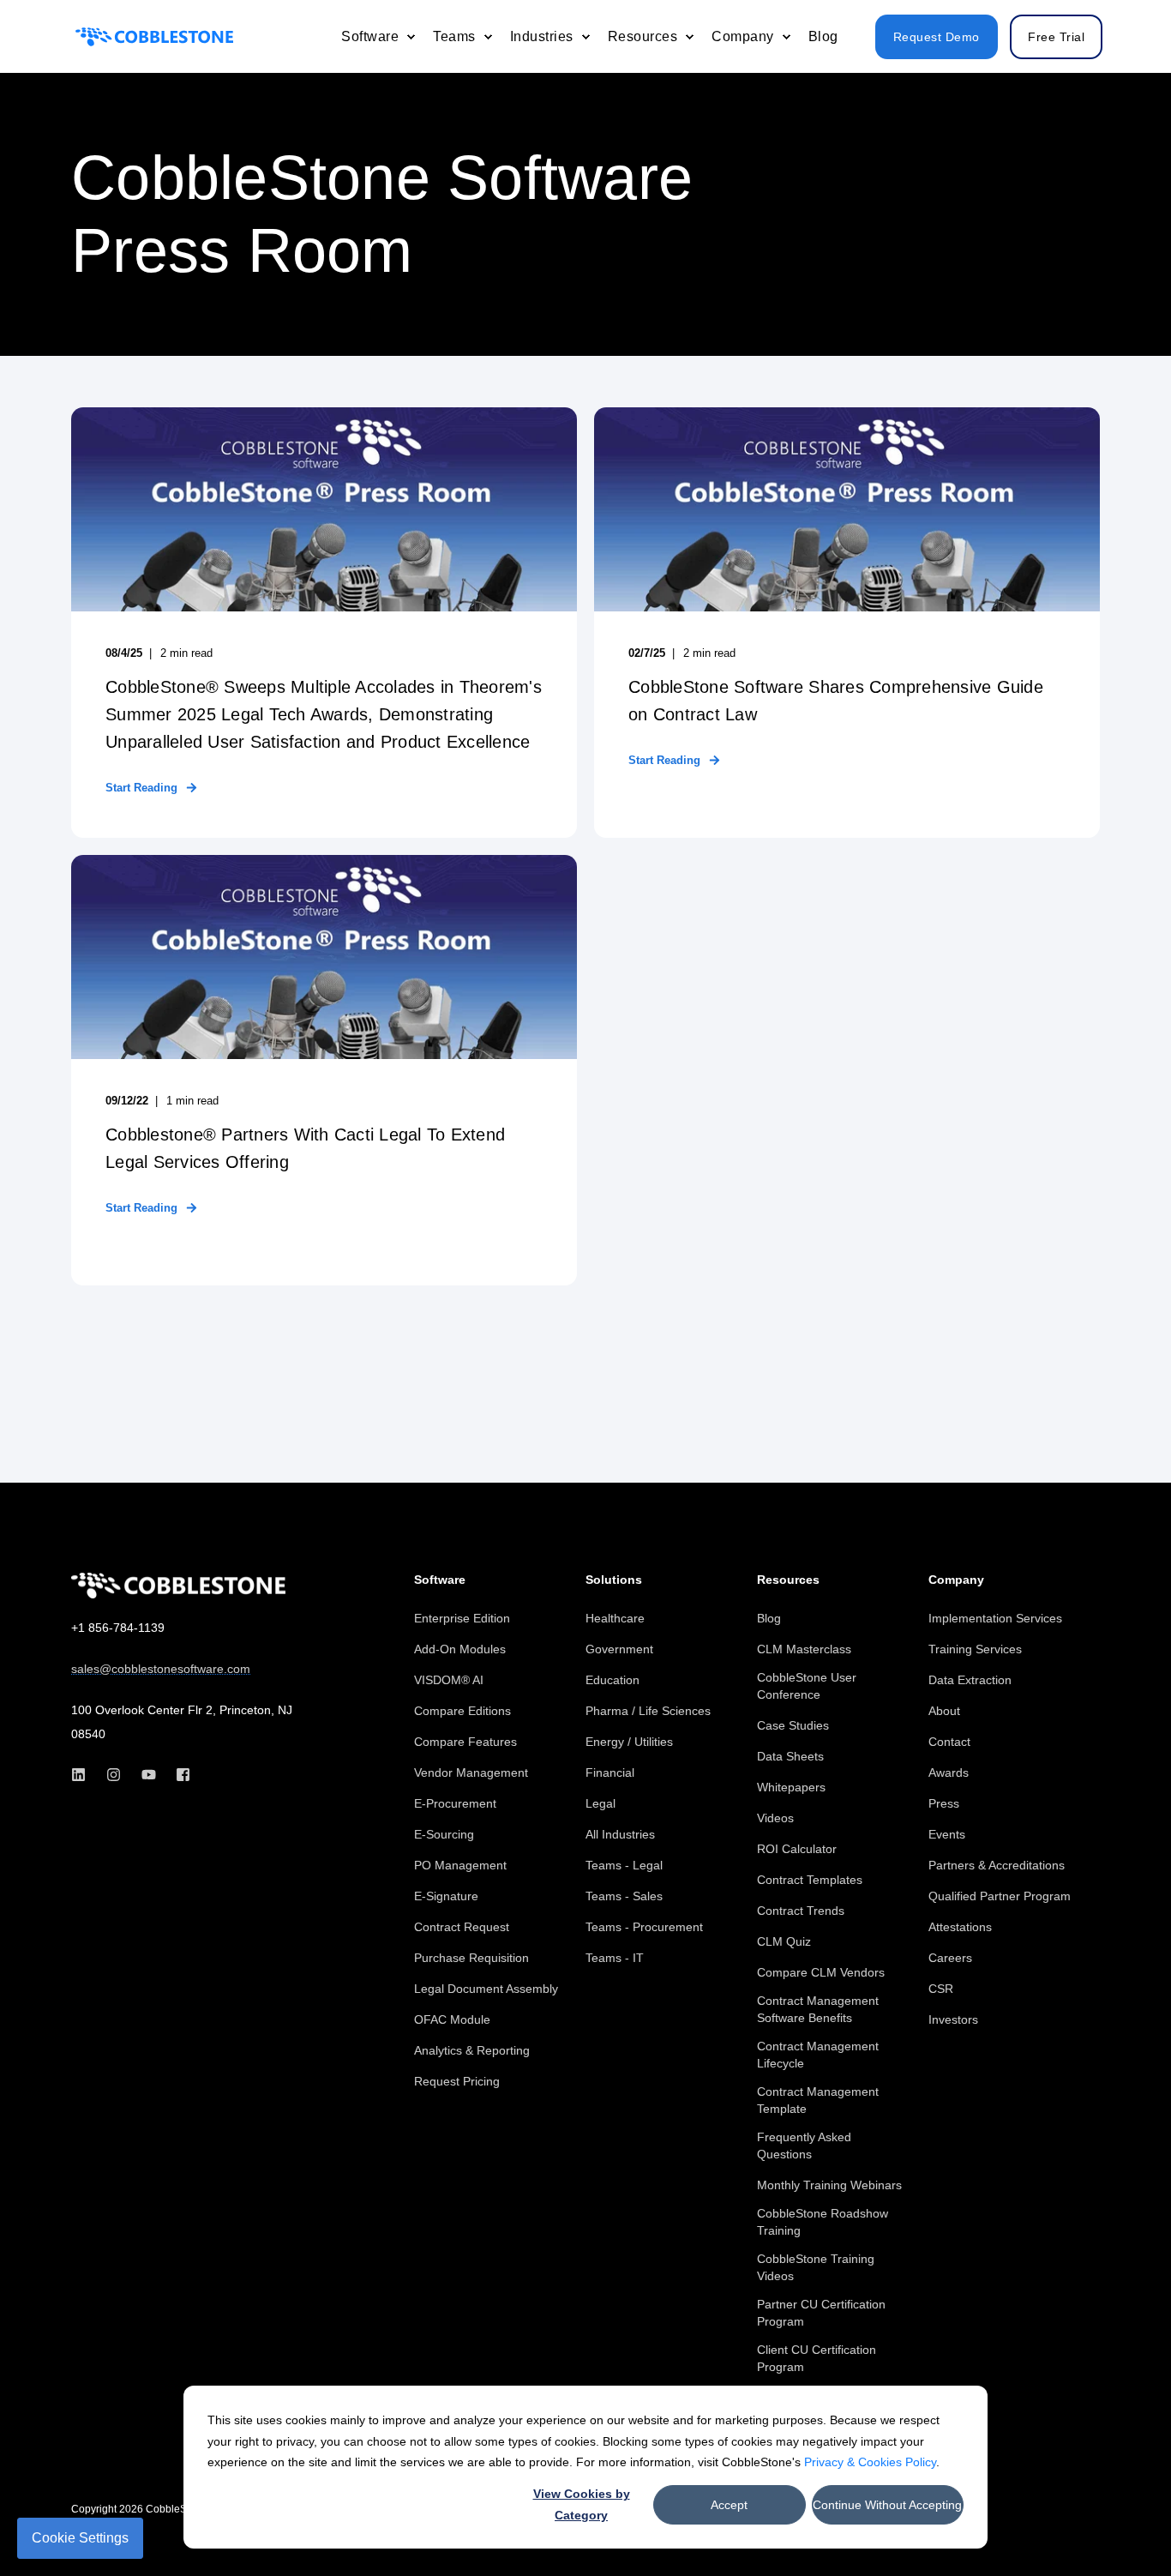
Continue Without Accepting (887, 2505)
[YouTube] (149, 1775)
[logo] (178, 1586)
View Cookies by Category (582, 2504)
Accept (729, 2505)
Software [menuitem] (440, 1580)
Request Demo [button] (937, 37)
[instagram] (114, 1775)
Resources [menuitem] (788, 1580)
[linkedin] (84, 1775)
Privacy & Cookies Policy (870, 2462)
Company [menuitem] (956, 1580)
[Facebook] (178, 1775)
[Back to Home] (154, 36)
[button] (1120, 2525)
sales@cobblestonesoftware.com (161, 1669)
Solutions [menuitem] (614, 1580)
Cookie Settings (80, 2538)
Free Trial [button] (1056, 37)
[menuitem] (411, 37)
